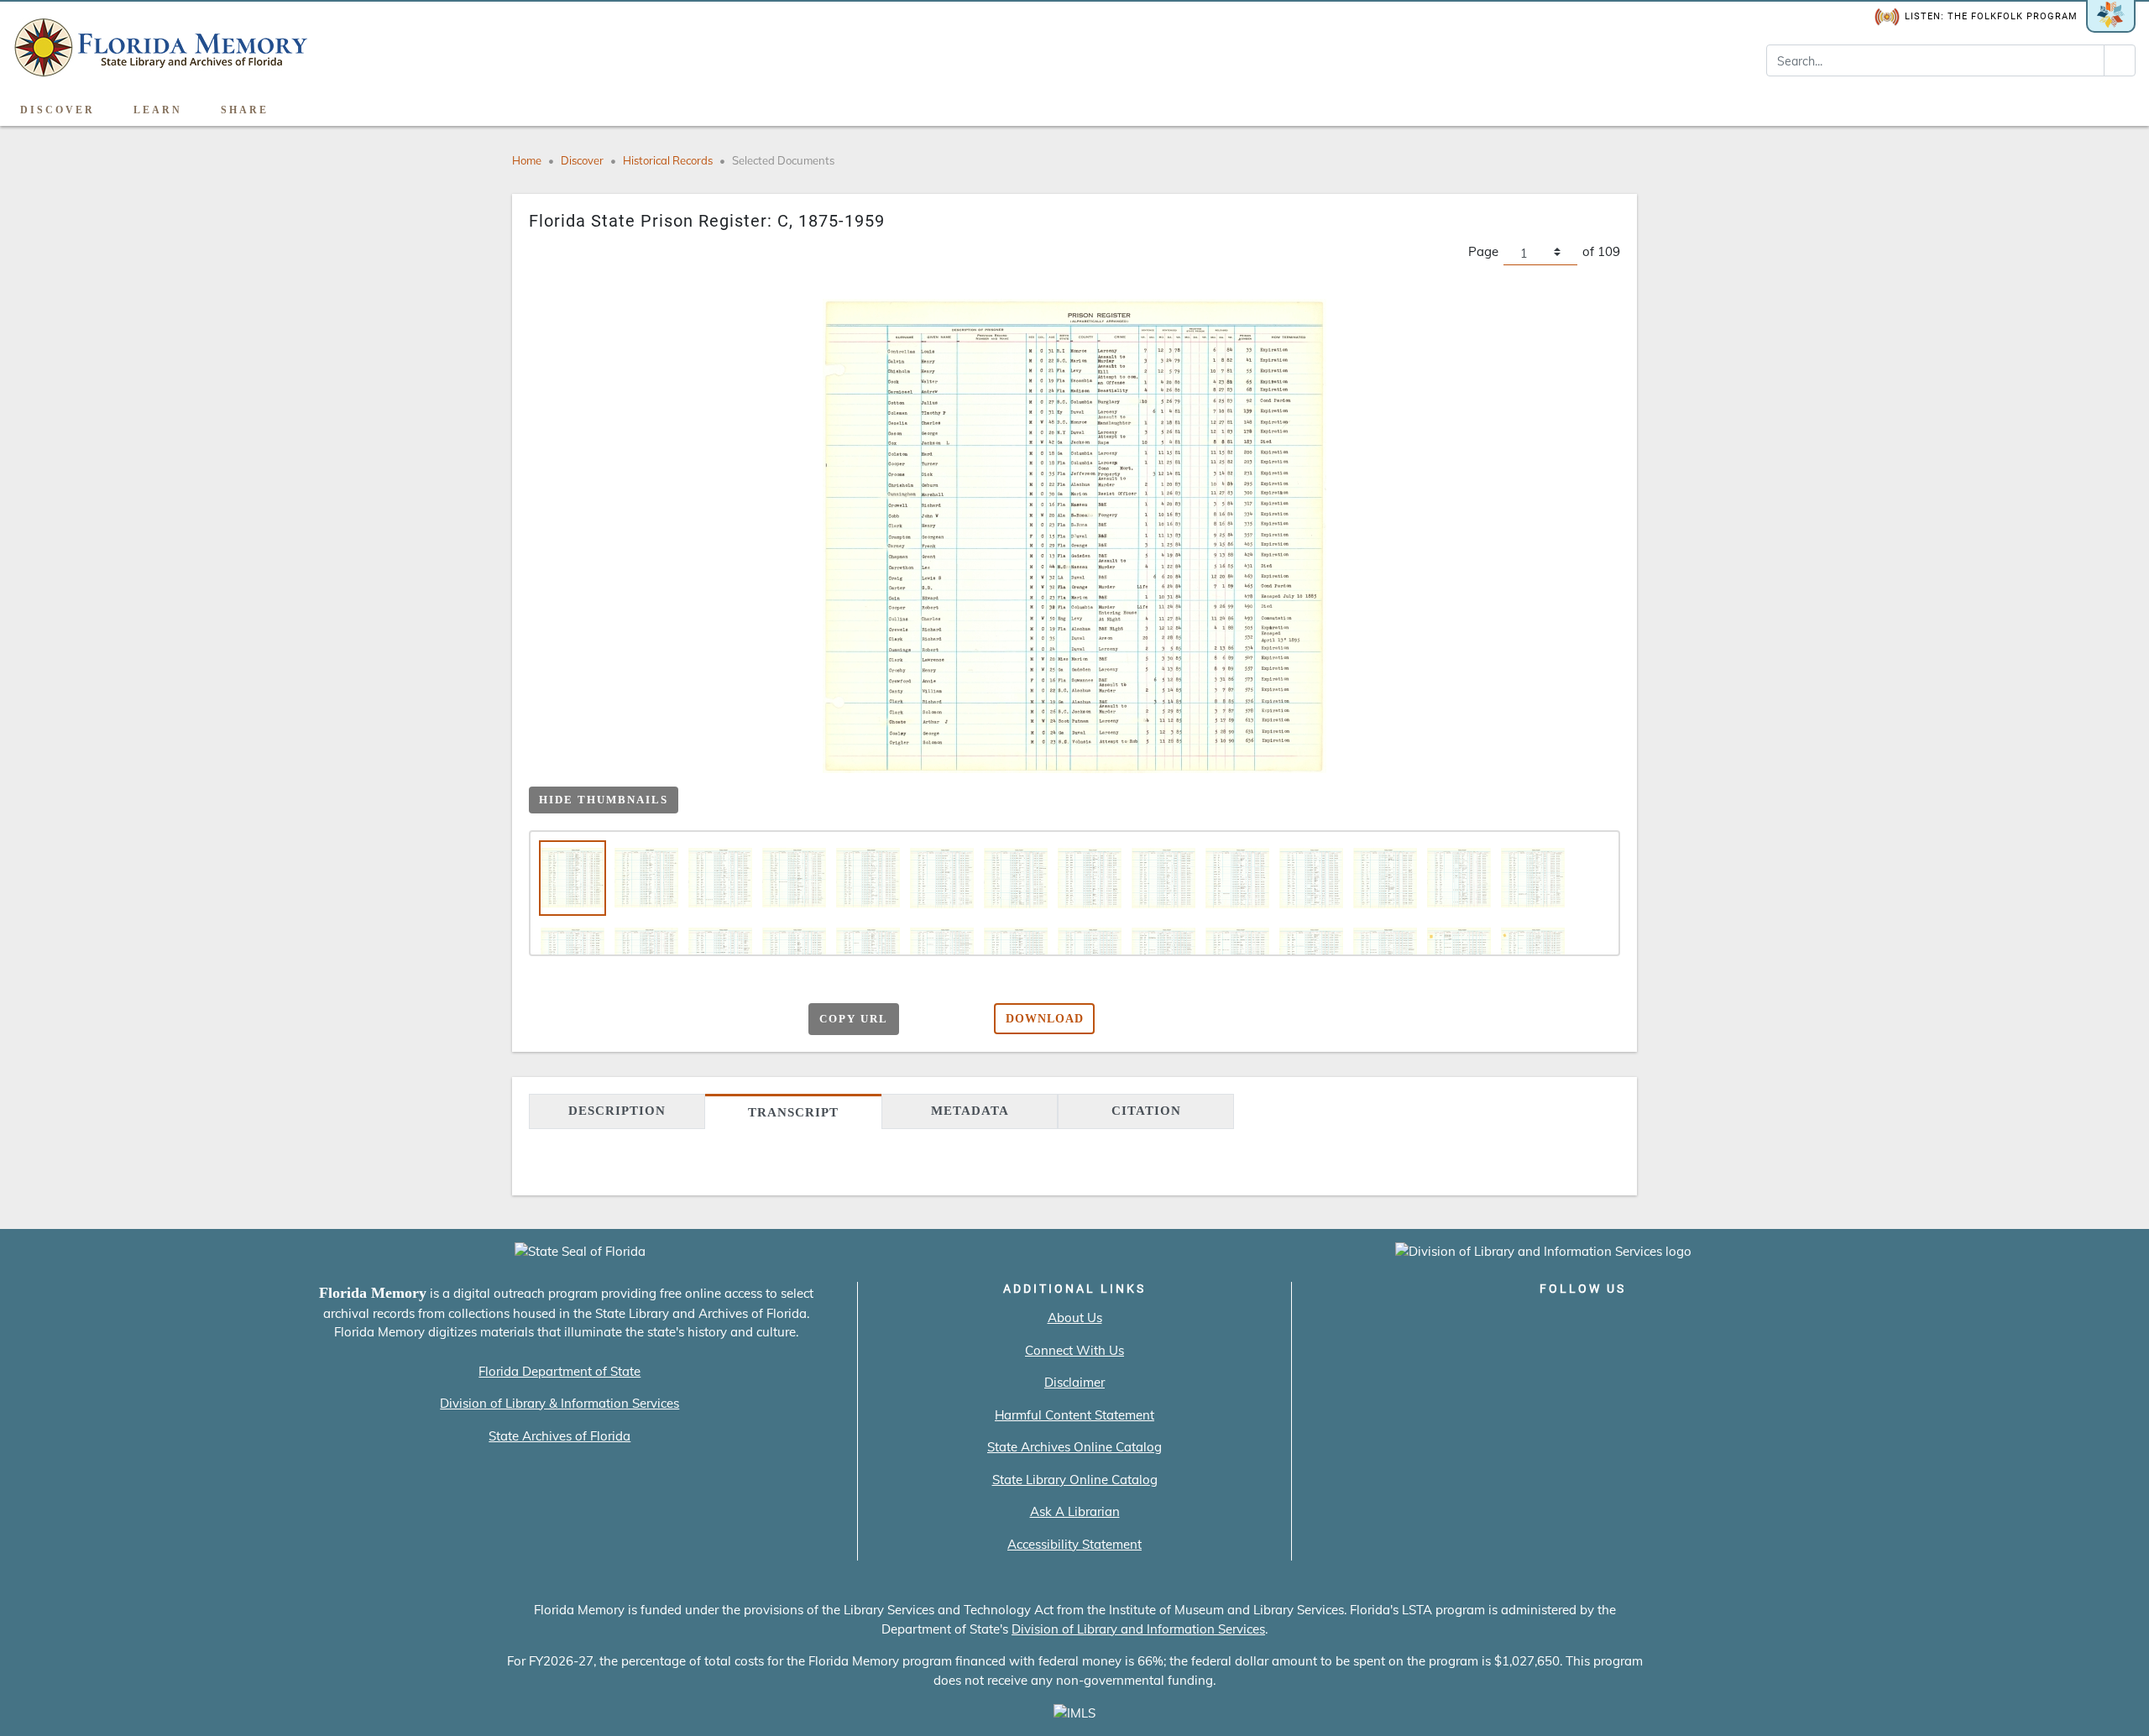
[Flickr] (1678, 1323)
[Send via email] (623, 1020)
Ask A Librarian (1075, 1511)
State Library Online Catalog (1075, 1480)
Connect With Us (1074, 1350)
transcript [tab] (793, 1112)
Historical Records (668, 160)
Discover (58, 110)
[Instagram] (1583, 1323)
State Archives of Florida (559, 1436)
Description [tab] (617, 1111)
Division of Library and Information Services (1138, 1629)
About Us (1075, 1318)
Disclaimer (1074, 1382)
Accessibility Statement (1074, 1544)
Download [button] (1045, 1019)
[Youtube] (1631, 1323)
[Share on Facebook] (656, 1020)
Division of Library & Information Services (559, 1403)
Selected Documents (783, 160)
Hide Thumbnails (604, 800)
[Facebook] (1487, 1323)
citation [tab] (1146, 1111)
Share (245, 110)
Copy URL (854, 1019)
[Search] (2120, 60)
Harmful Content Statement (1074, 1415)
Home (527, 160)
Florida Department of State (559, 1371)
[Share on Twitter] (689, 1020)
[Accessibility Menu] (2118, 104)
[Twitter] (1535, 1323)
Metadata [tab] (970, 1111)
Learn (158, 110)
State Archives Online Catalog (1074, 1447)
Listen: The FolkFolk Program (1991, 16)
